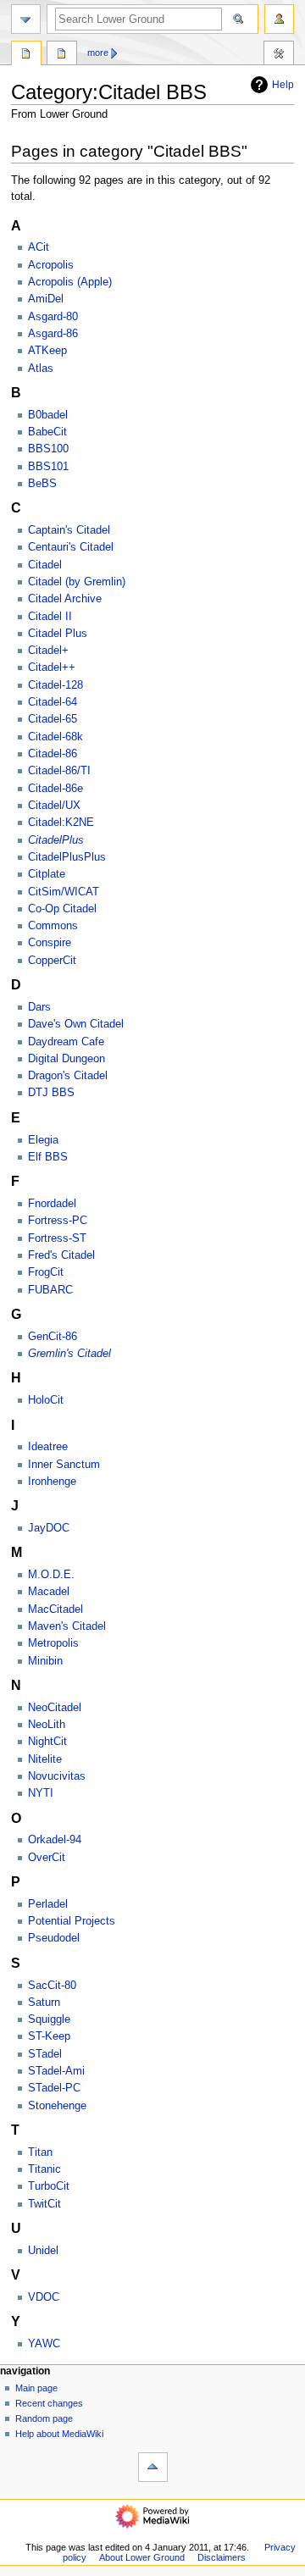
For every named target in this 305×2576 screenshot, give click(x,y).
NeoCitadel (55, 1708)
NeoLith (47, 1725)
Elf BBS (48, 1157)
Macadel (49, 1592)
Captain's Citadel (69, 530)
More (98, 53)
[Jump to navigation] (26, 19)
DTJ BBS (51, 1093)
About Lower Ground (142, 2557)
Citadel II (50, 617)
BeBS (42, 484)
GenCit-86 (53, 1337)
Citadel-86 (53, 754)
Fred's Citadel (61, 1255)
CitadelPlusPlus (67, 857)
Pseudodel (54, 1938)
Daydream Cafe (66, 1042)
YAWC (44, 2344)
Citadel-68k (55, 737)
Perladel (48, 1904)
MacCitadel (55, 1609)
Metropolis (53, 1643)
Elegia (43, 1140)
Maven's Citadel (67, 1626)
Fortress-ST (57, 1238)
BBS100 (48, 449)
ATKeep (47, 351)
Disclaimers (222, 2557)
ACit (39, 247)
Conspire (50, 943)
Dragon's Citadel (68, 1076)
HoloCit (46, 1400)
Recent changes (49, 2403)
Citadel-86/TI (59, 771)
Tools (279, 55)
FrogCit (46, 1272)
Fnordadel (52, 1204)
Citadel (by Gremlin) (77, 582)
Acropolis (51, 265)
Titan (40, 2152)
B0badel (48, 415)
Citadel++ (52, 668)
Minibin (45, 1661)
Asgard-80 (53, 317)
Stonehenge (57, 2106)
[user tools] (279, 19)
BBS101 (48, 467)
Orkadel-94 (55, 1840)
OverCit (47, 1858)
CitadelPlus (56, 840)
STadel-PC (54, 2088)
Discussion (62, 55)
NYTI (41, 1793)
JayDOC (49, 1528)
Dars (39, 1007)
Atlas (41, 368)
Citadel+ (48, 651)
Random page (44, 2418)
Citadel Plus (58, 634)
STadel (45, 2054)
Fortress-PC (58, 1221)
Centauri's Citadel (71, 547)
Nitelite (45, 1759)
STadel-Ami (56, 2071)
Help (283, 85)
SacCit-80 (52, 1986)
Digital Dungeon (67, 1059)
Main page (36, 2388)
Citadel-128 (55, 685)
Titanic (44, 2169)
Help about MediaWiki (59, 2434)
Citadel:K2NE (61, 823)
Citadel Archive (65, 599)
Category (26, 55)
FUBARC (50, 1290)
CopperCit (52, 961)
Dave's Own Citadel (76, 1024)
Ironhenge (52, 1482)
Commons (53, 926)
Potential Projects (72, 1921)
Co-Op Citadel (62, 909)
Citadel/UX (54, 806)
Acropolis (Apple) (70, 282)
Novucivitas (57, 1776)
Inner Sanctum (64, 1465)
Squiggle (49, 2019)
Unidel (43, 2251)
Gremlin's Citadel (69, 1354)
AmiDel (46, 299)
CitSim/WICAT (64, 892)
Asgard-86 (53, 334)
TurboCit (49, 2186)
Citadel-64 (53, 702)
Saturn (44, 2003)
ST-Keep (49, 2036)
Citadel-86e (55, 789)
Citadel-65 (53, 719)
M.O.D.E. (51, 1575)
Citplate (47, 874)
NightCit (47, 1742)
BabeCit (47, 432)
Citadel (45, 565)
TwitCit (44, 2204)
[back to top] (153, 2467)
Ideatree (48, 1447)
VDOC (44, 2297)
